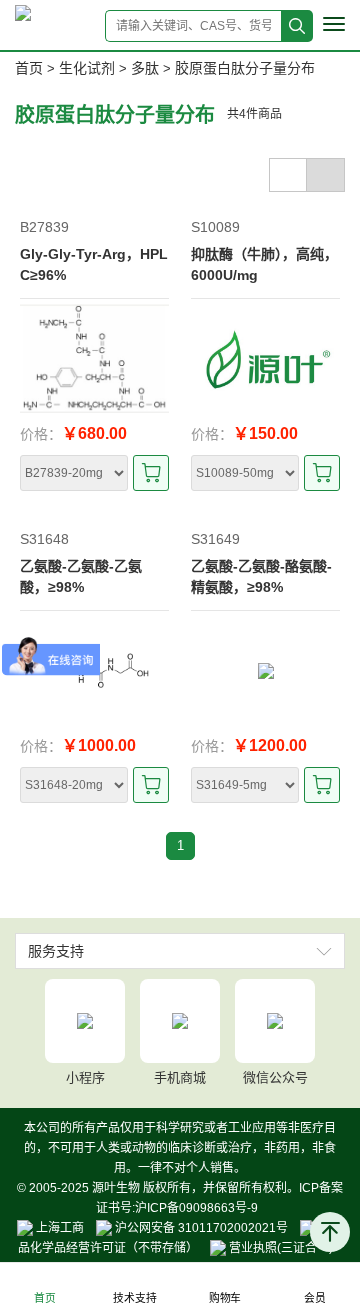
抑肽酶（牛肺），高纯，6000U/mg (264, 264)
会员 (315, 1298)
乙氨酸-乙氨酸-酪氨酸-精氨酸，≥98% (261, 576)
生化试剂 (87, 68)
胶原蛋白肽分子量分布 (245, 68)
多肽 (145, 68)
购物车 (225, 1298)
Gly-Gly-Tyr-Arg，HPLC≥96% (94, 264)
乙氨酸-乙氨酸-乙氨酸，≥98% (81, 576)
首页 (29, 68)
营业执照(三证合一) (279, 1248)
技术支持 (134, 1298)
